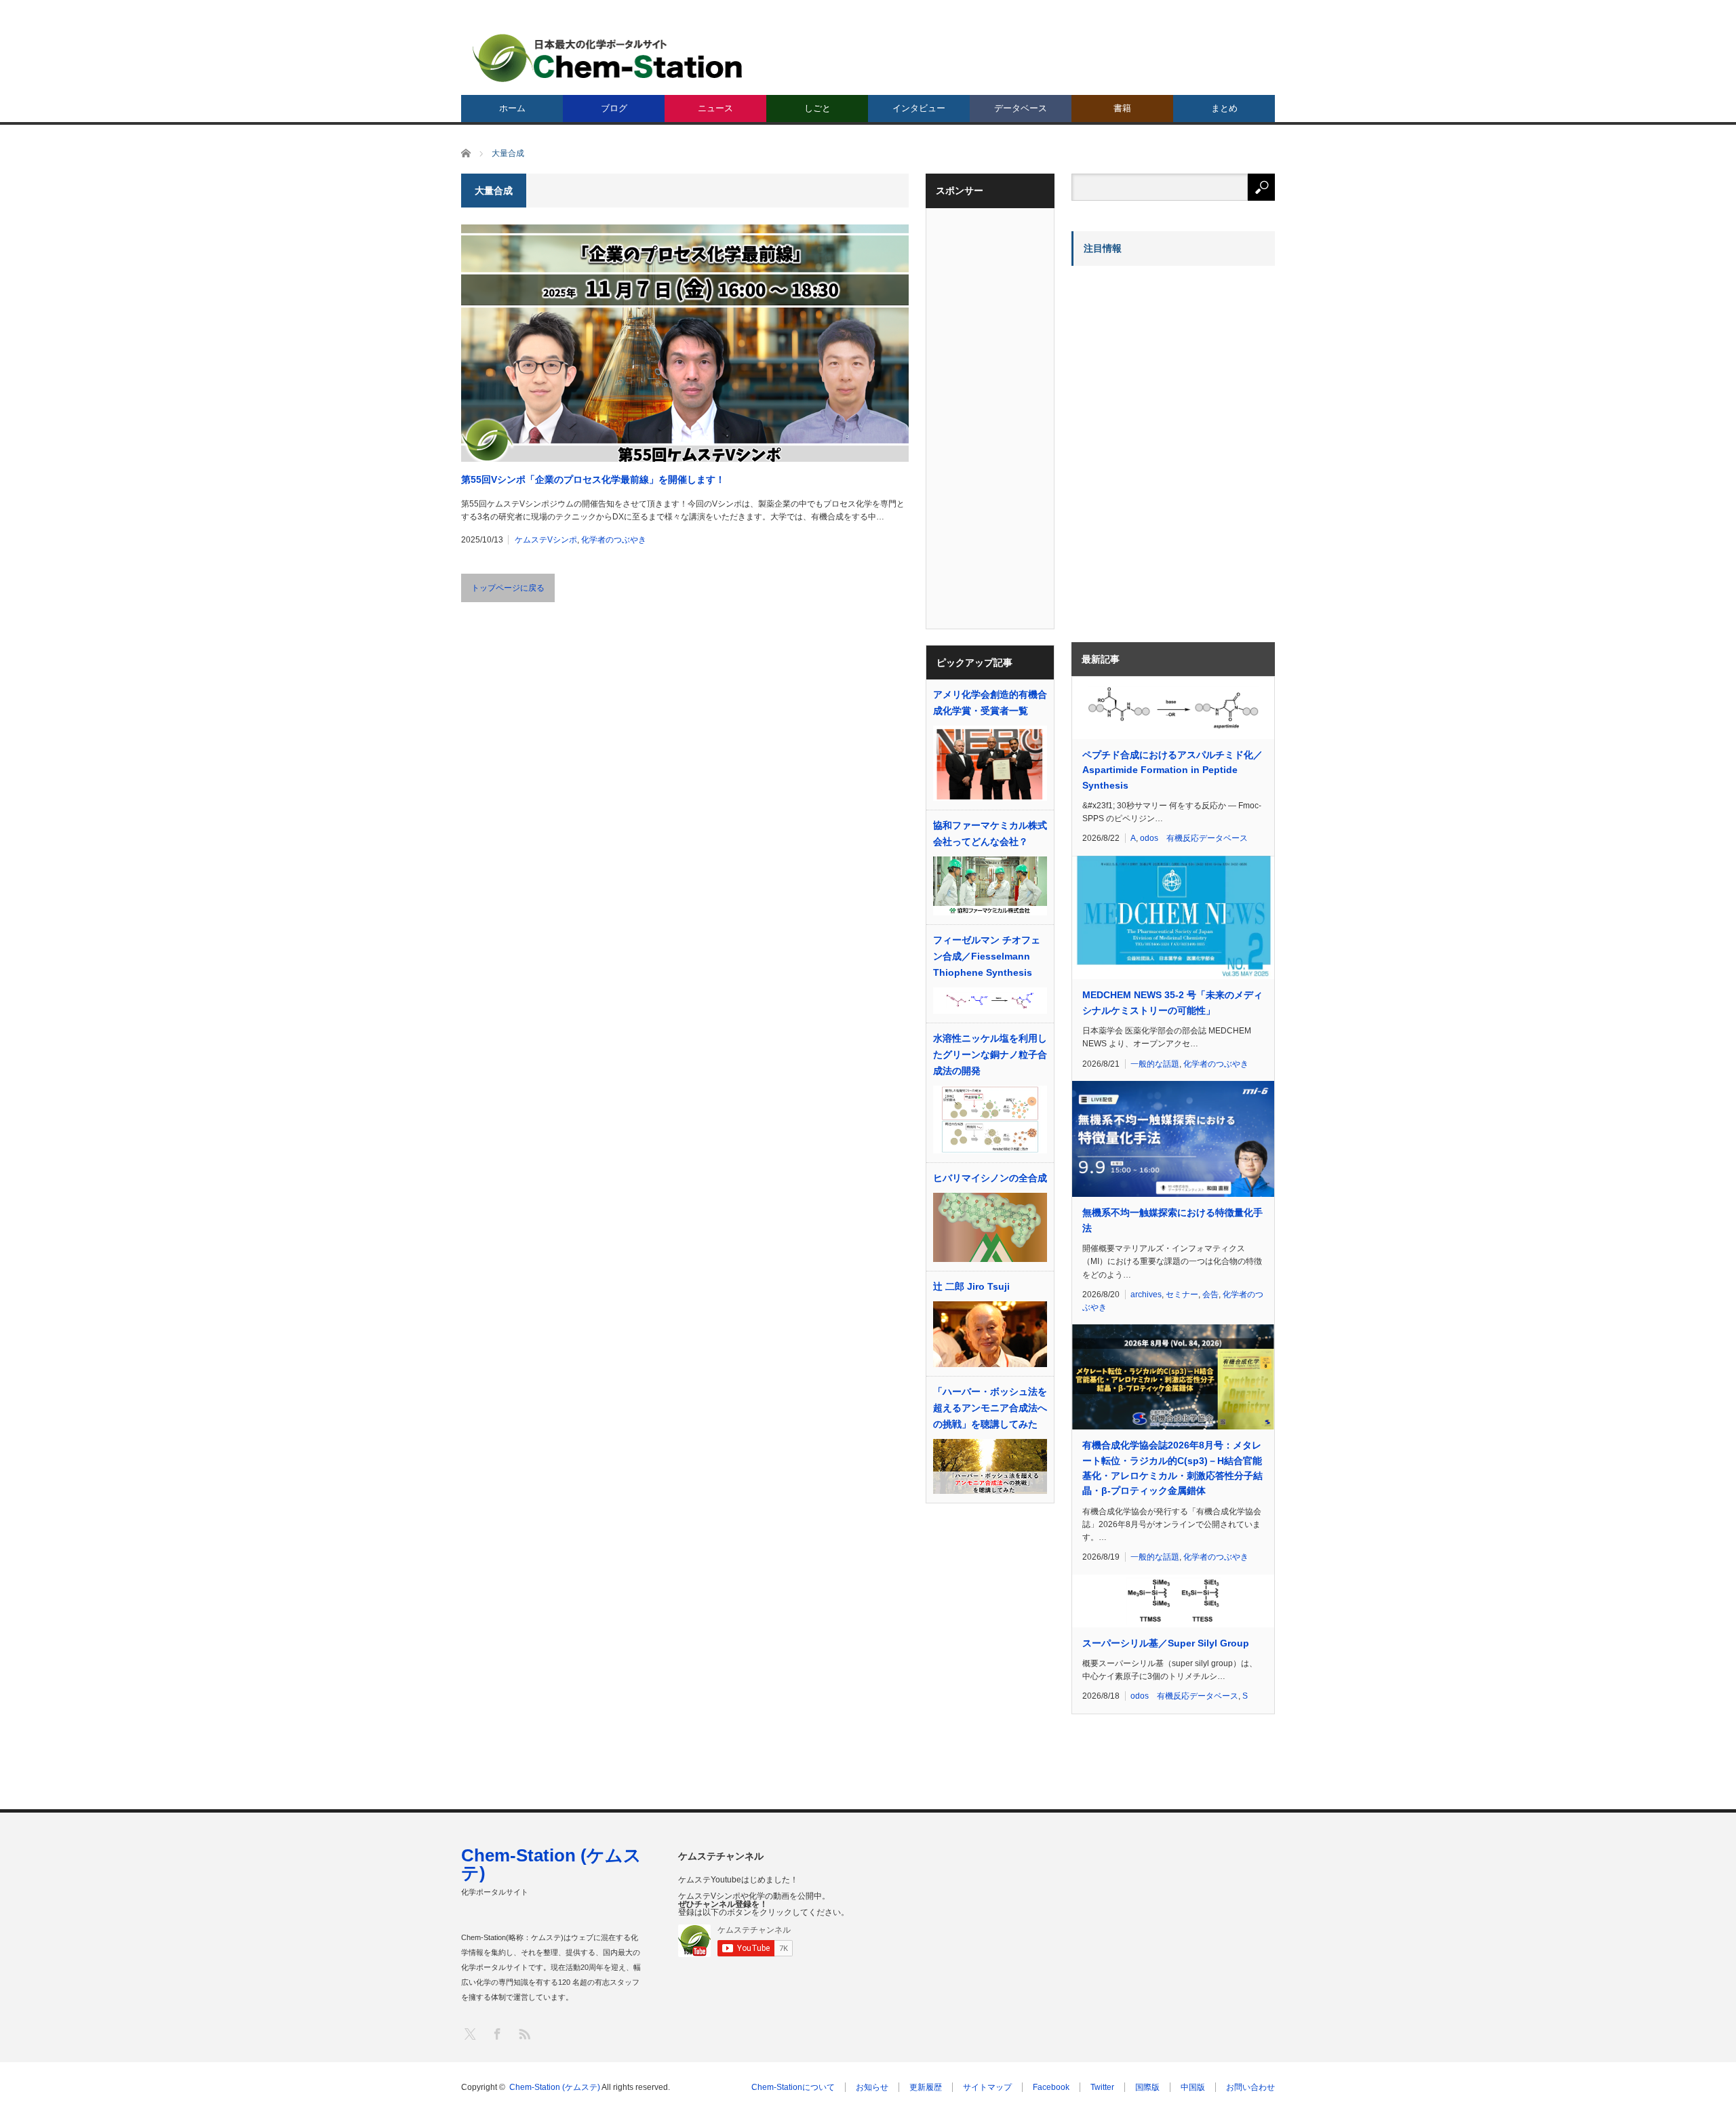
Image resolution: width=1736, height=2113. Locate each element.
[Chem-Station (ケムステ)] (608, 58)
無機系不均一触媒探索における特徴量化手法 (1172, 1220)
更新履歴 (926, 2087)
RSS (524, 2033)
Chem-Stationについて (793, 2087)
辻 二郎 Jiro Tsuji (971, 1286)
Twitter (1102, 2087)
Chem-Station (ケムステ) (551, 1864)
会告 (1210, 1295)
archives (1146, 1295)
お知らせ (872, 2087)
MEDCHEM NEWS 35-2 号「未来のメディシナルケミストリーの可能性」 (1172, 1002)
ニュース (715, 108)
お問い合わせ (1250, 2087)
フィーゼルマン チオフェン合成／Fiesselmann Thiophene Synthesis (987, 956)
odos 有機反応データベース (1194, 838)
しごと (817, 108)
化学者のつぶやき (614, 540)
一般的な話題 (1155, 1064)
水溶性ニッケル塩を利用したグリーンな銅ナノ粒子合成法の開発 (990, 1054)
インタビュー (919, 108)
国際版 (1147, 2087)
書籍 (1122, 108)
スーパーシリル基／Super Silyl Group (1166, 1643)
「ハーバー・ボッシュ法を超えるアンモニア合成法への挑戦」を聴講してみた (990, 1408)
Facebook (1051, 2087)
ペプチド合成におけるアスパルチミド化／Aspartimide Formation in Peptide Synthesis (1172, 770)
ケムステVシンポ (546, 540)
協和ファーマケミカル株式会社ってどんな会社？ (990, 833)
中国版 (1193, 2087)
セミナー (1182, 1295)
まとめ (1224, 108)
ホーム (512, 108)
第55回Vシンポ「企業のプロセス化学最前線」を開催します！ (593, 479)
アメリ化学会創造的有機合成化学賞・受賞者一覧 (990, 703)
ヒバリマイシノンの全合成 (990, 1178)
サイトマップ (987, 2087)
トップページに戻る (508, 588)
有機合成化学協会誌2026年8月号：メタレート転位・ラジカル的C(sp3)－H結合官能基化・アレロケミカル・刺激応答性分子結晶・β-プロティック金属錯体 (1172, 1468)
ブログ (614, 108)
